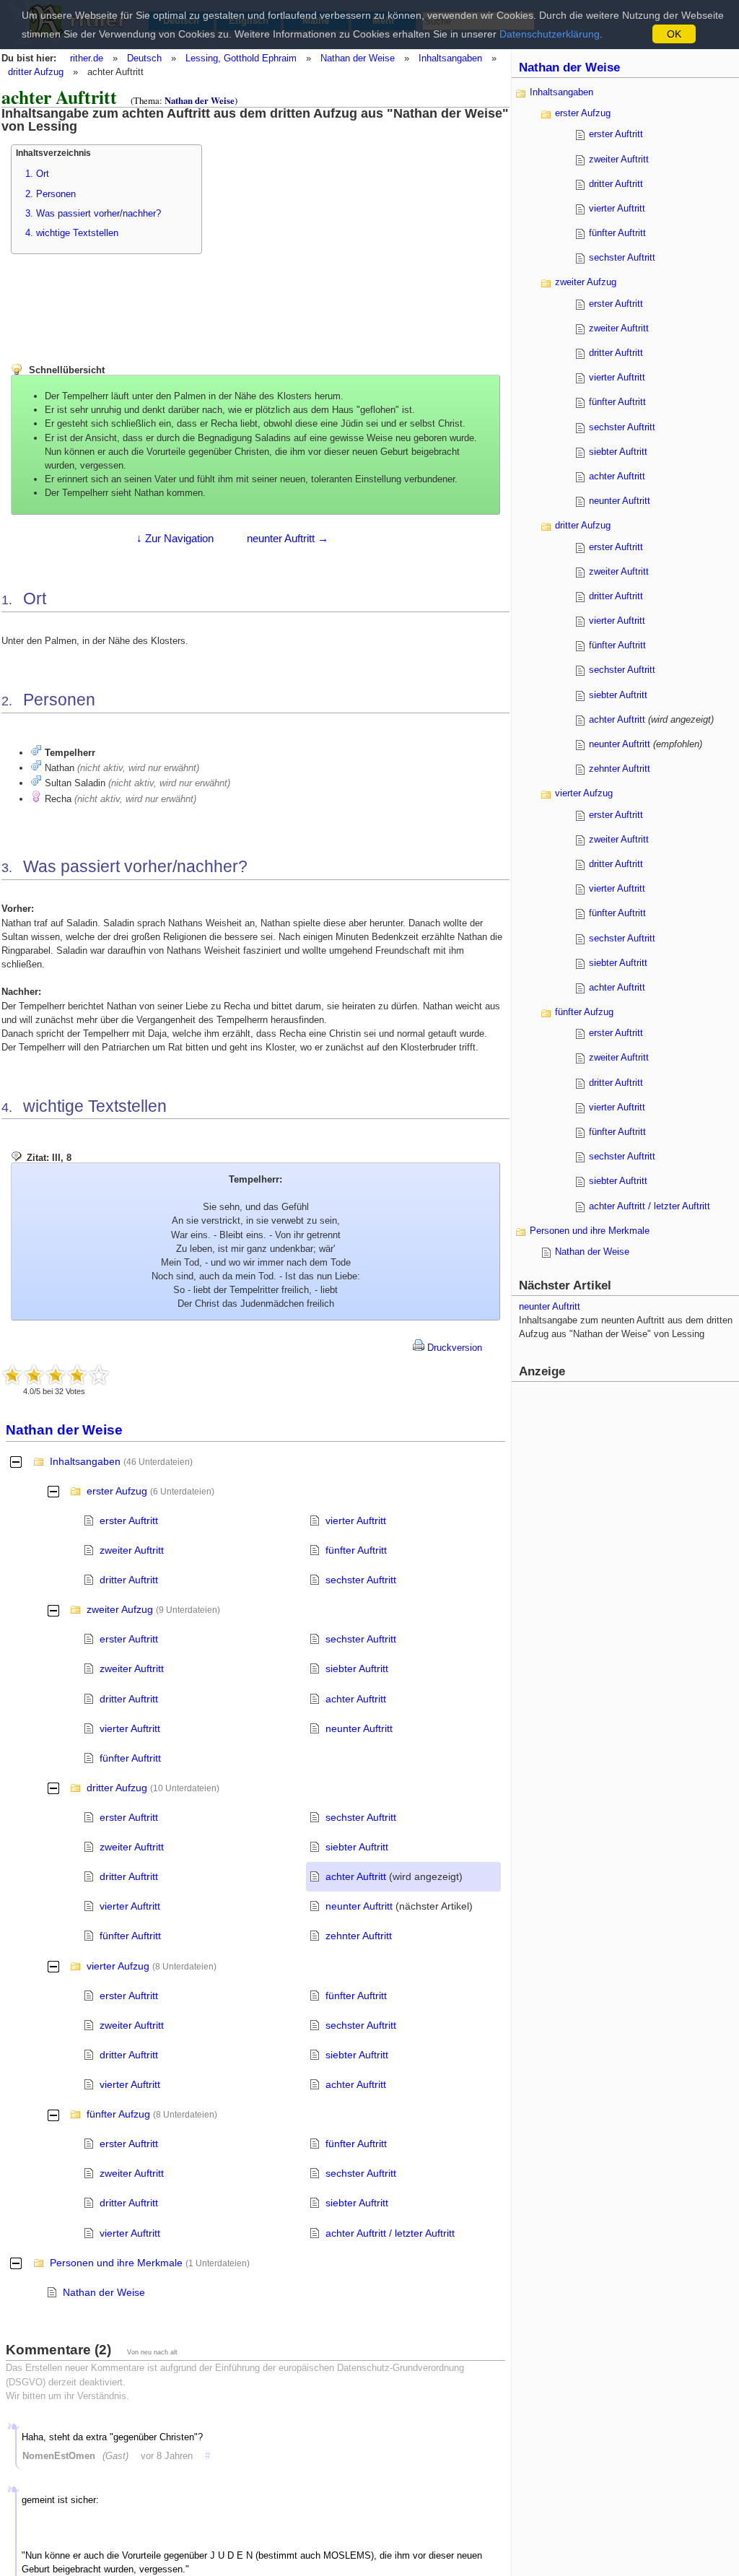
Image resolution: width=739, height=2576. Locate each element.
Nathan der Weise (358, 58)
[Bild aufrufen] (36, 753)
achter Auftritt (356, 1699)
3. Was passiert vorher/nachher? (93, 213)
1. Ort (37, 174)
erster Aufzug (117, 1491)
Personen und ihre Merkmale (116, 2263)
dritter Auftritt (129, 1580)
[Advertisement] (341, 235)
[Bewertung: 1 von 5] (12, 1375)
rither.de (87, 58)
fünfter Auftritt (356, 1550)
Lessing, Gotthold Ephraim (241, 58)
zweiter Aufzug (120, 1609)
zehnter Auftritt (359, 1936)
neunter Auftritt (359, 1728)
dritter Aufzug (36, 72)
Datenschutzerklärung (550, 34)
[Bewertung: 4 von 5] (77, 1375)
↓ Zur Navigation (175, 538)
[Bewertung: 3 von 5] (56, 1375)
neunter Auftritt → (288, 538)
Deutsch (144, 58)
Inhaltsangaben (450, 58)
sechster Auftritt (361, 1580)
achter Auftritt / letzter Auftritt (390, 2233)
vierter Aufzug (118, 1966)
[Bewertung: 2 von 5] (34, 1375)
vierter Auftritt (356, 1520)
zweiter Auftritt (132, 1550)
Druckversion (453, 1348)
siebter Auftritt (357, 1668)
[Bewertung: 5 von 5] (99, 1375)
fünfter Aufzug (118, 2114)
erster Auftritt (129, 1520)
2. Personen (51, 194)
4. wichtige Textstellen (72, 233)
